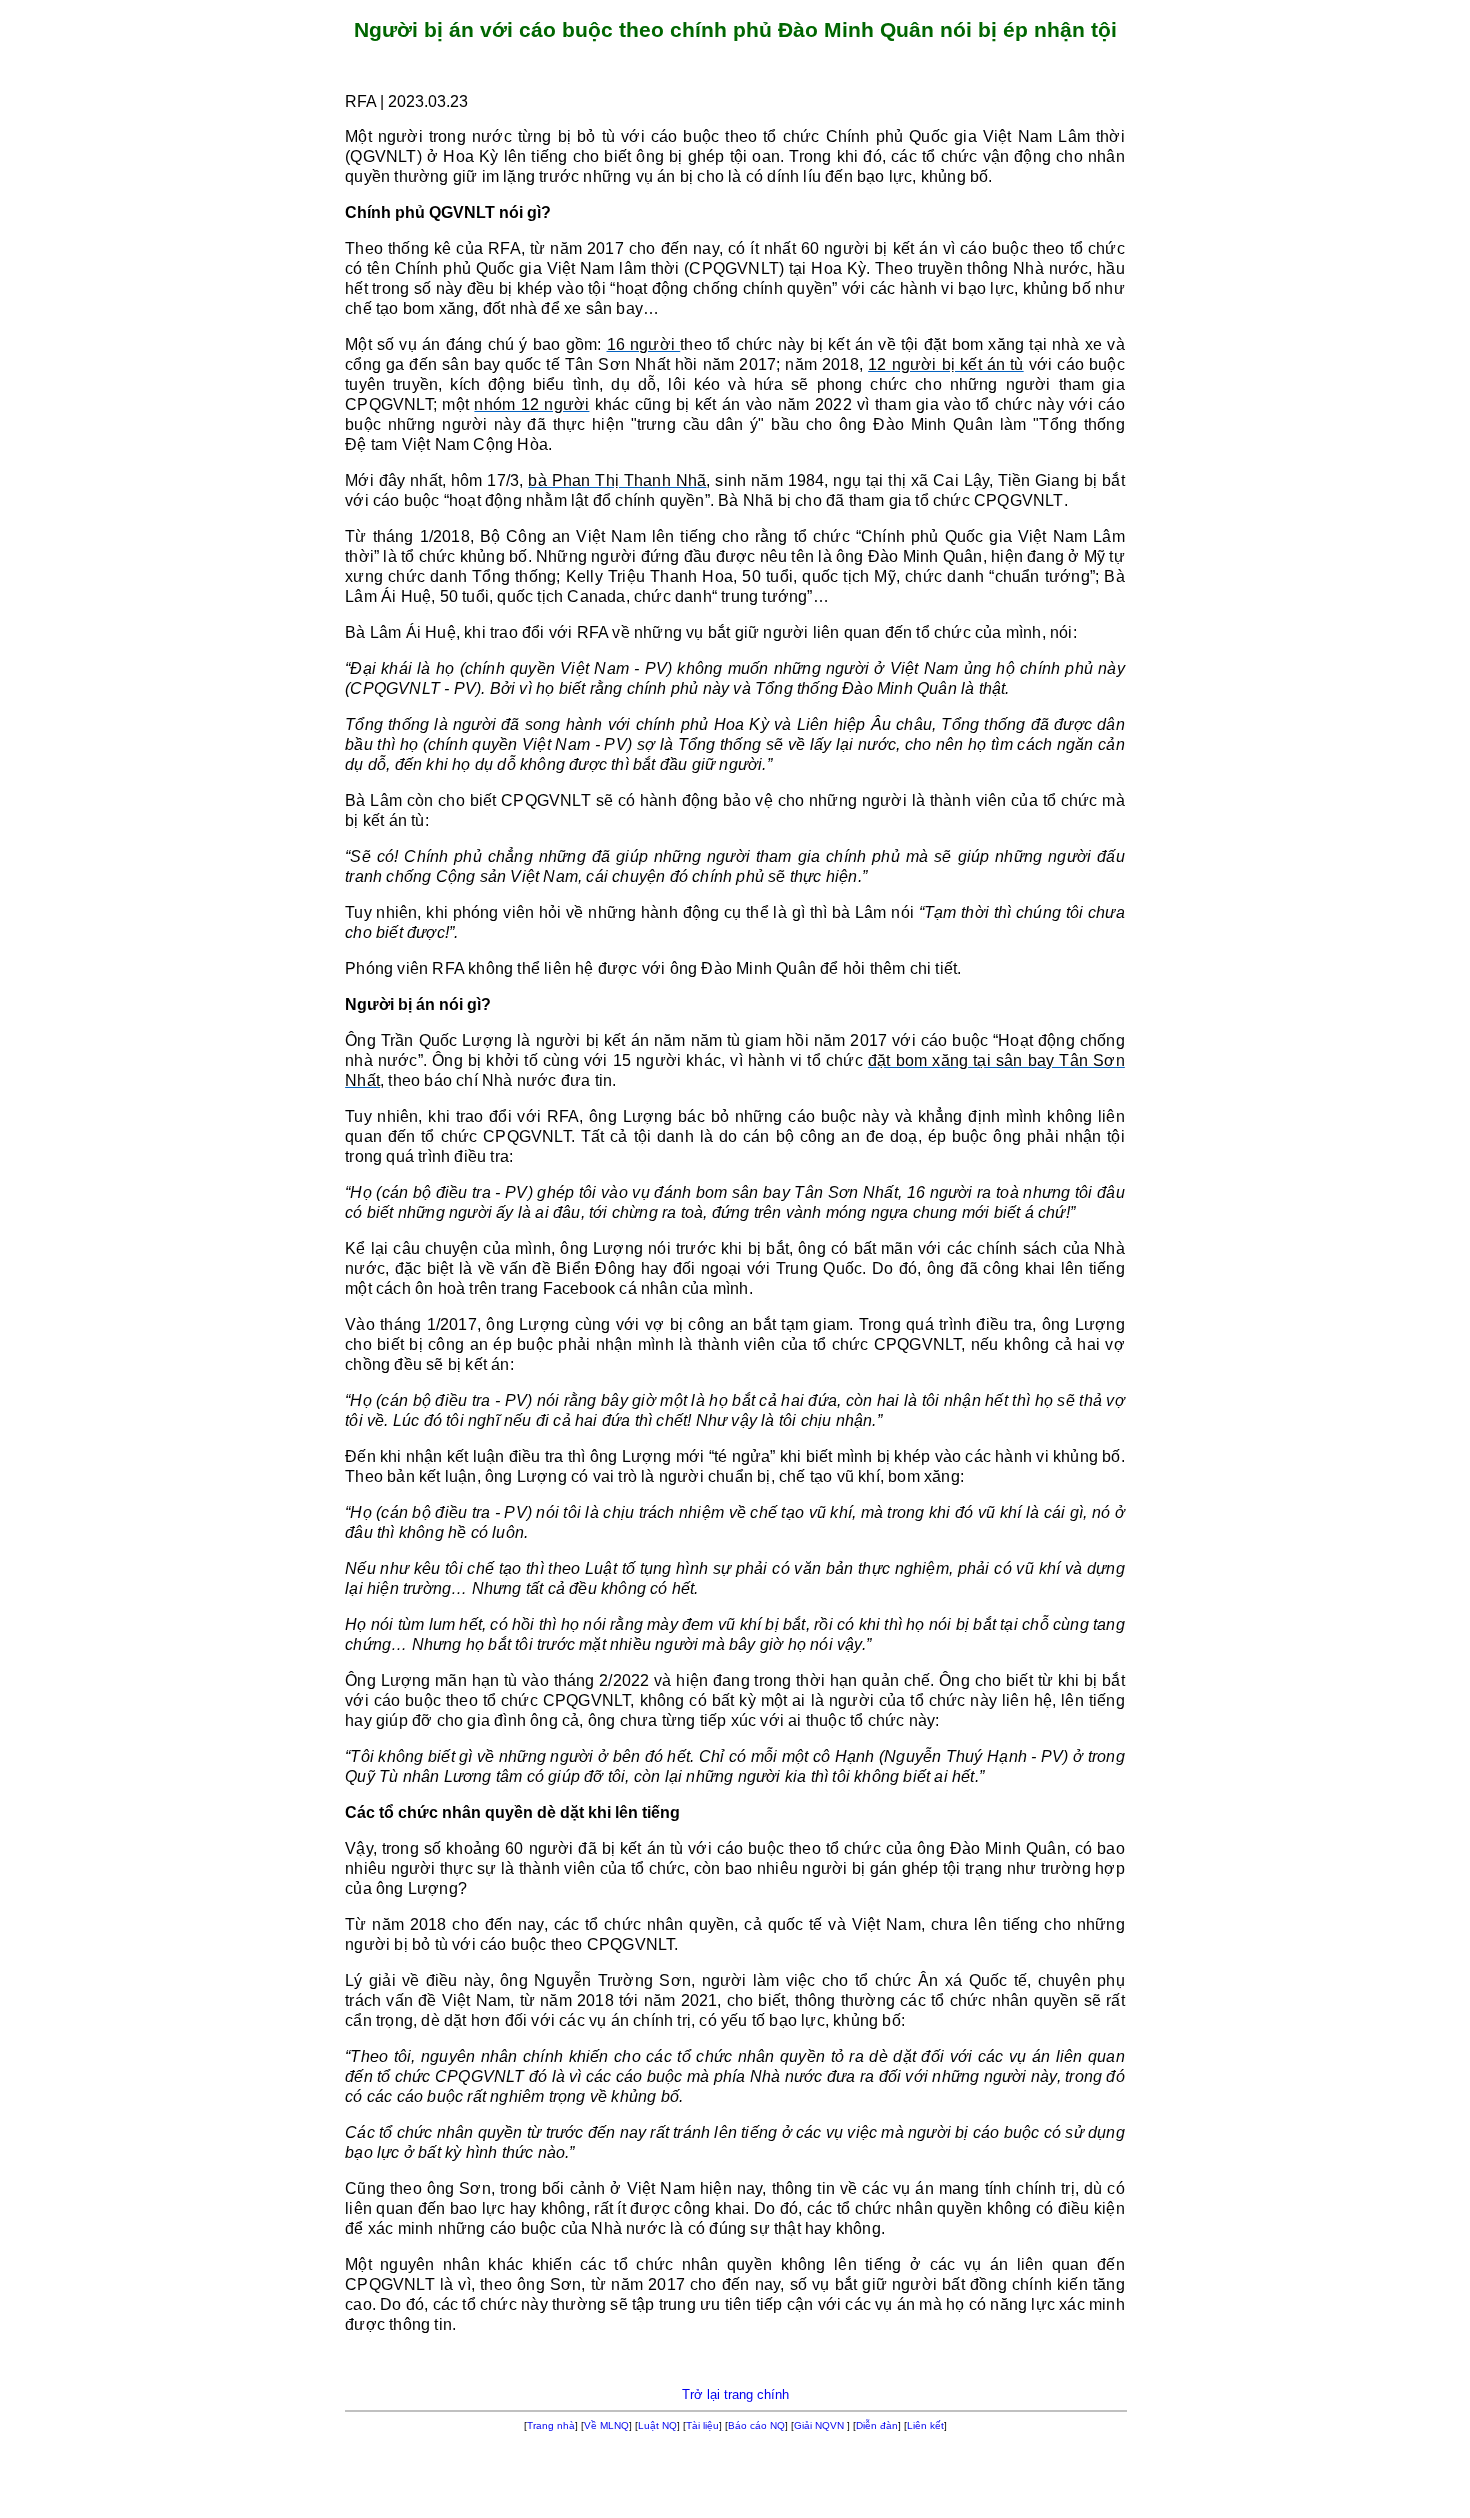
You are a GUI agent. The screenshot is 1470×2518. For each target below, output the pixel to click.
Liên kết (925, 2425)
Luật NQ (657, 2425)
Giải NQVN (819, 2425)
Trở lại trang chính (735, 2394)
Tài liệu (702, 2425)
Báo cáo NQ (756, 2425)
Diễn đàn (877, 2425)
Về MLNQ (606, 2425)
